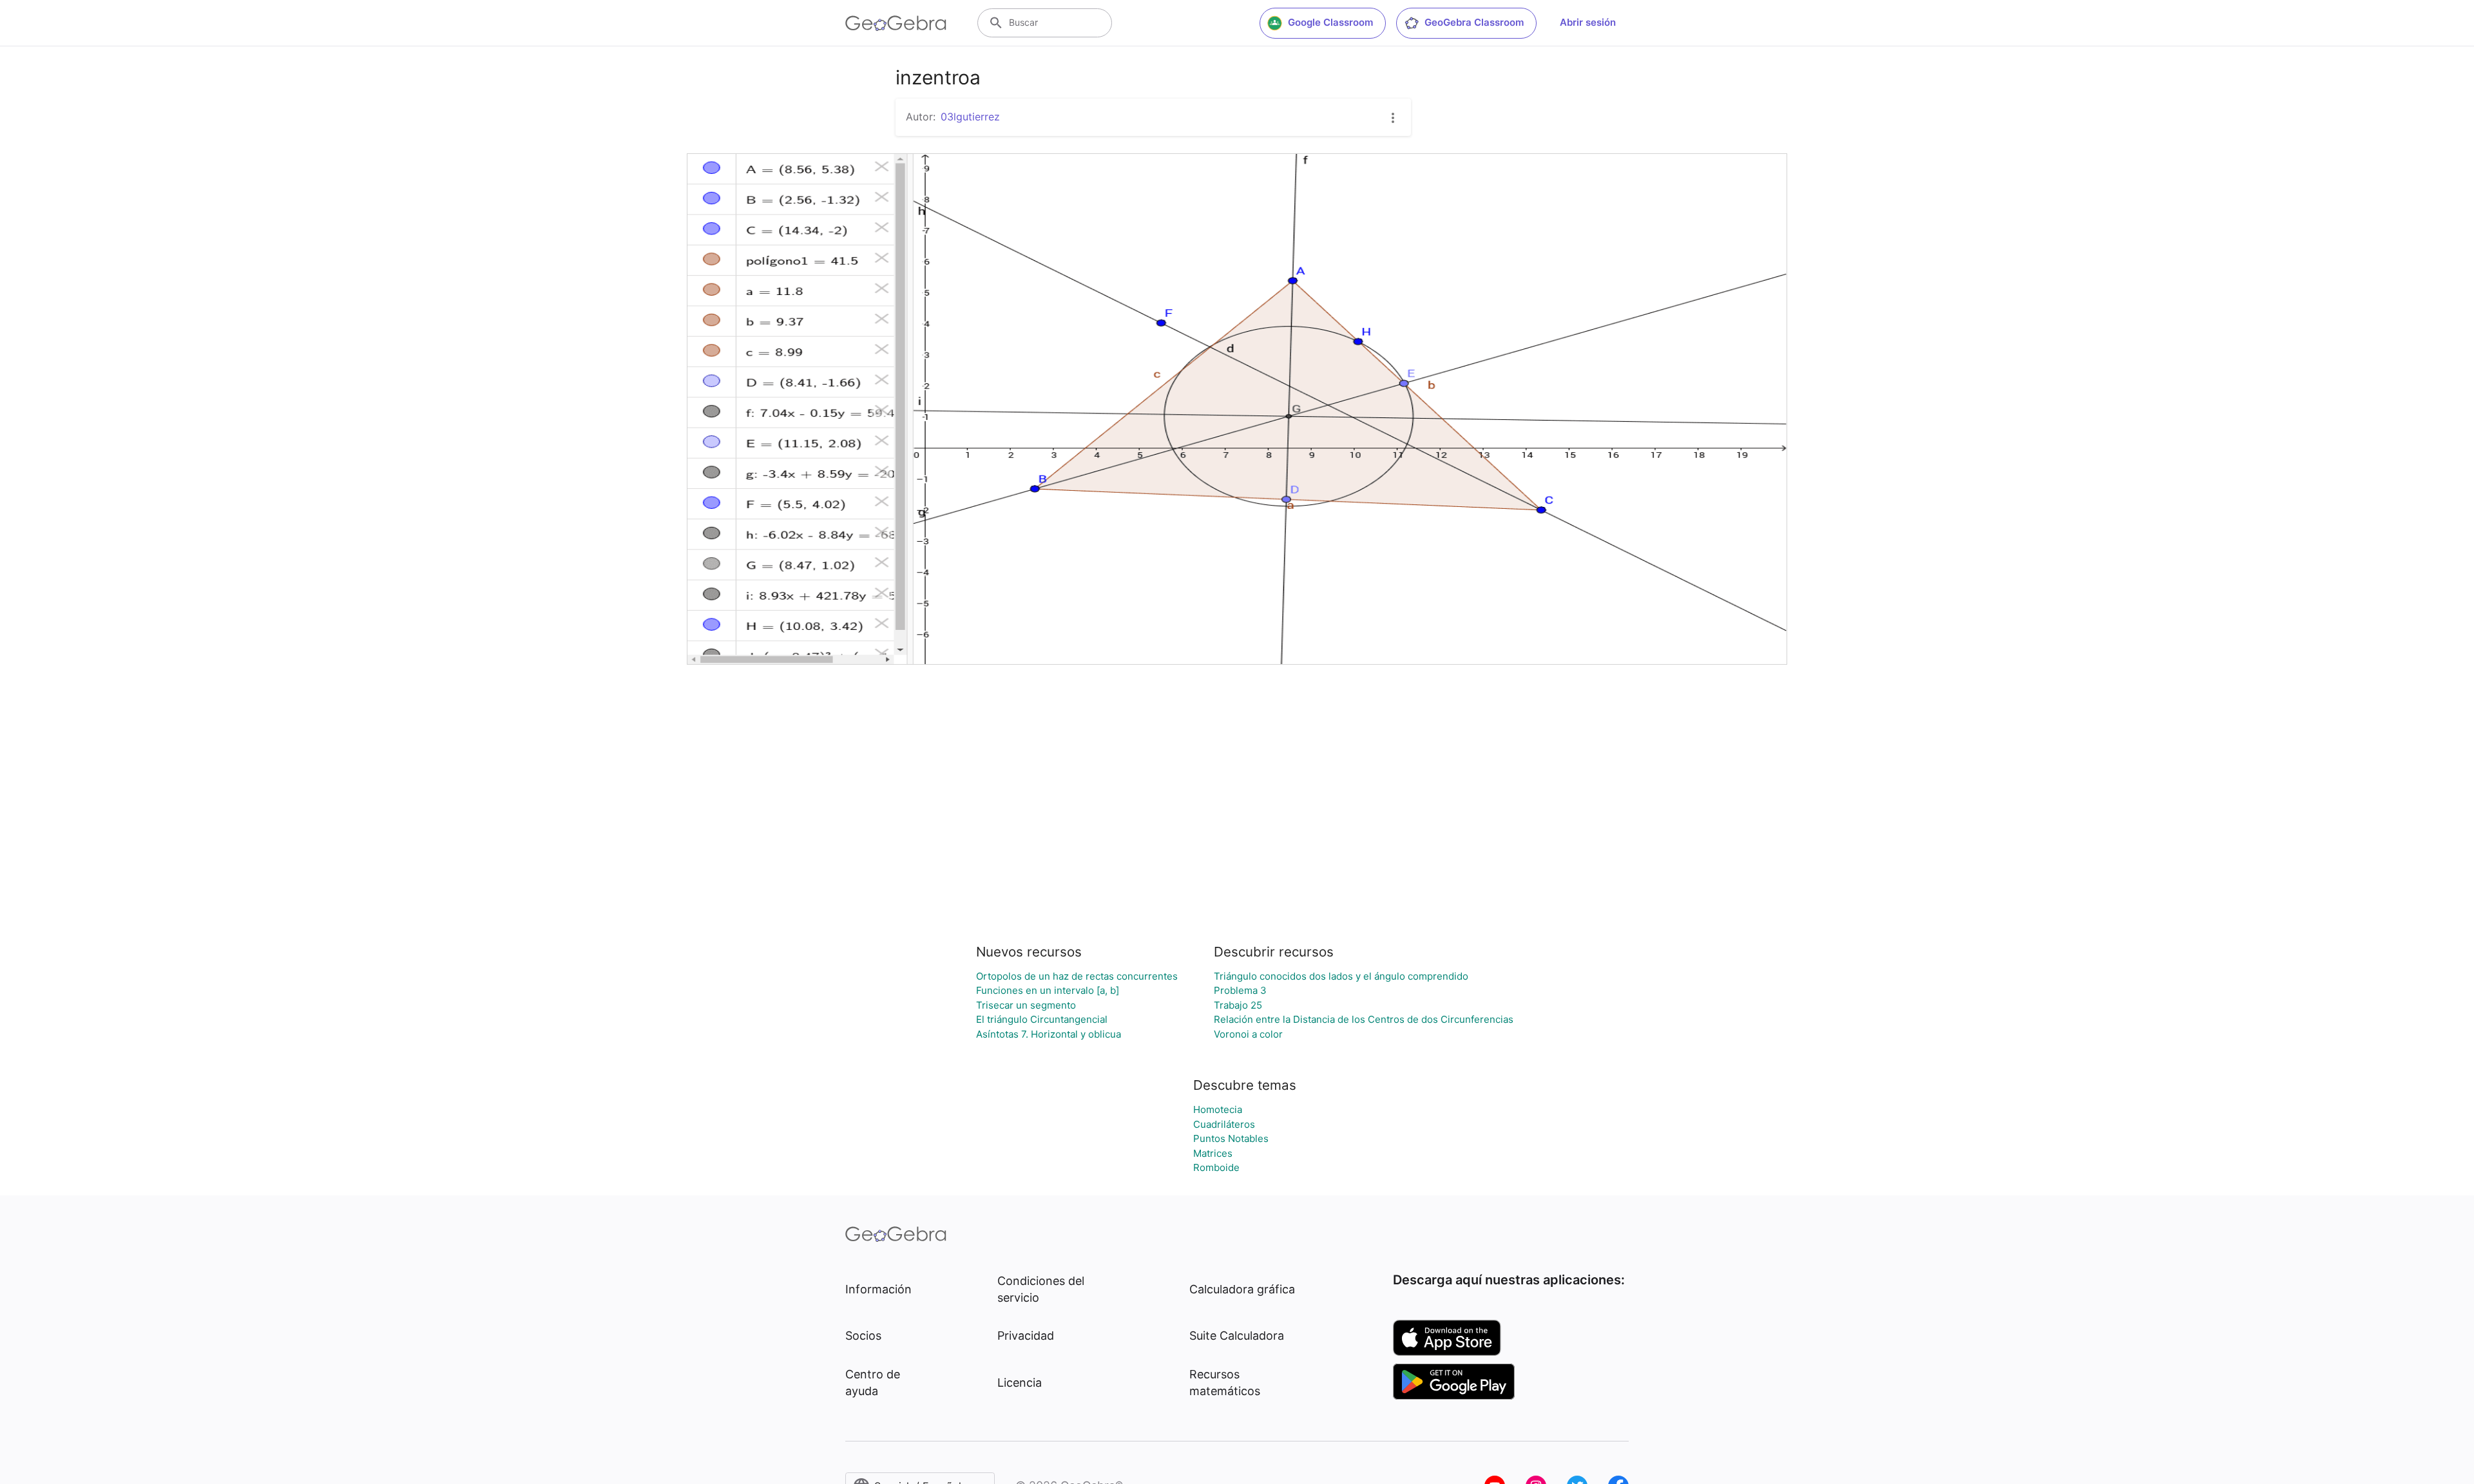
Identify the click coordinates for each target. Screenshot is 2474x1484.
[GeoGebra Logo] (896, 23)
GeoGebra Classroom (1474, 22)
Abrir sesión (1588, 22)
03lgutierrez (970, 117)
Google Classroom (1330, 22)
